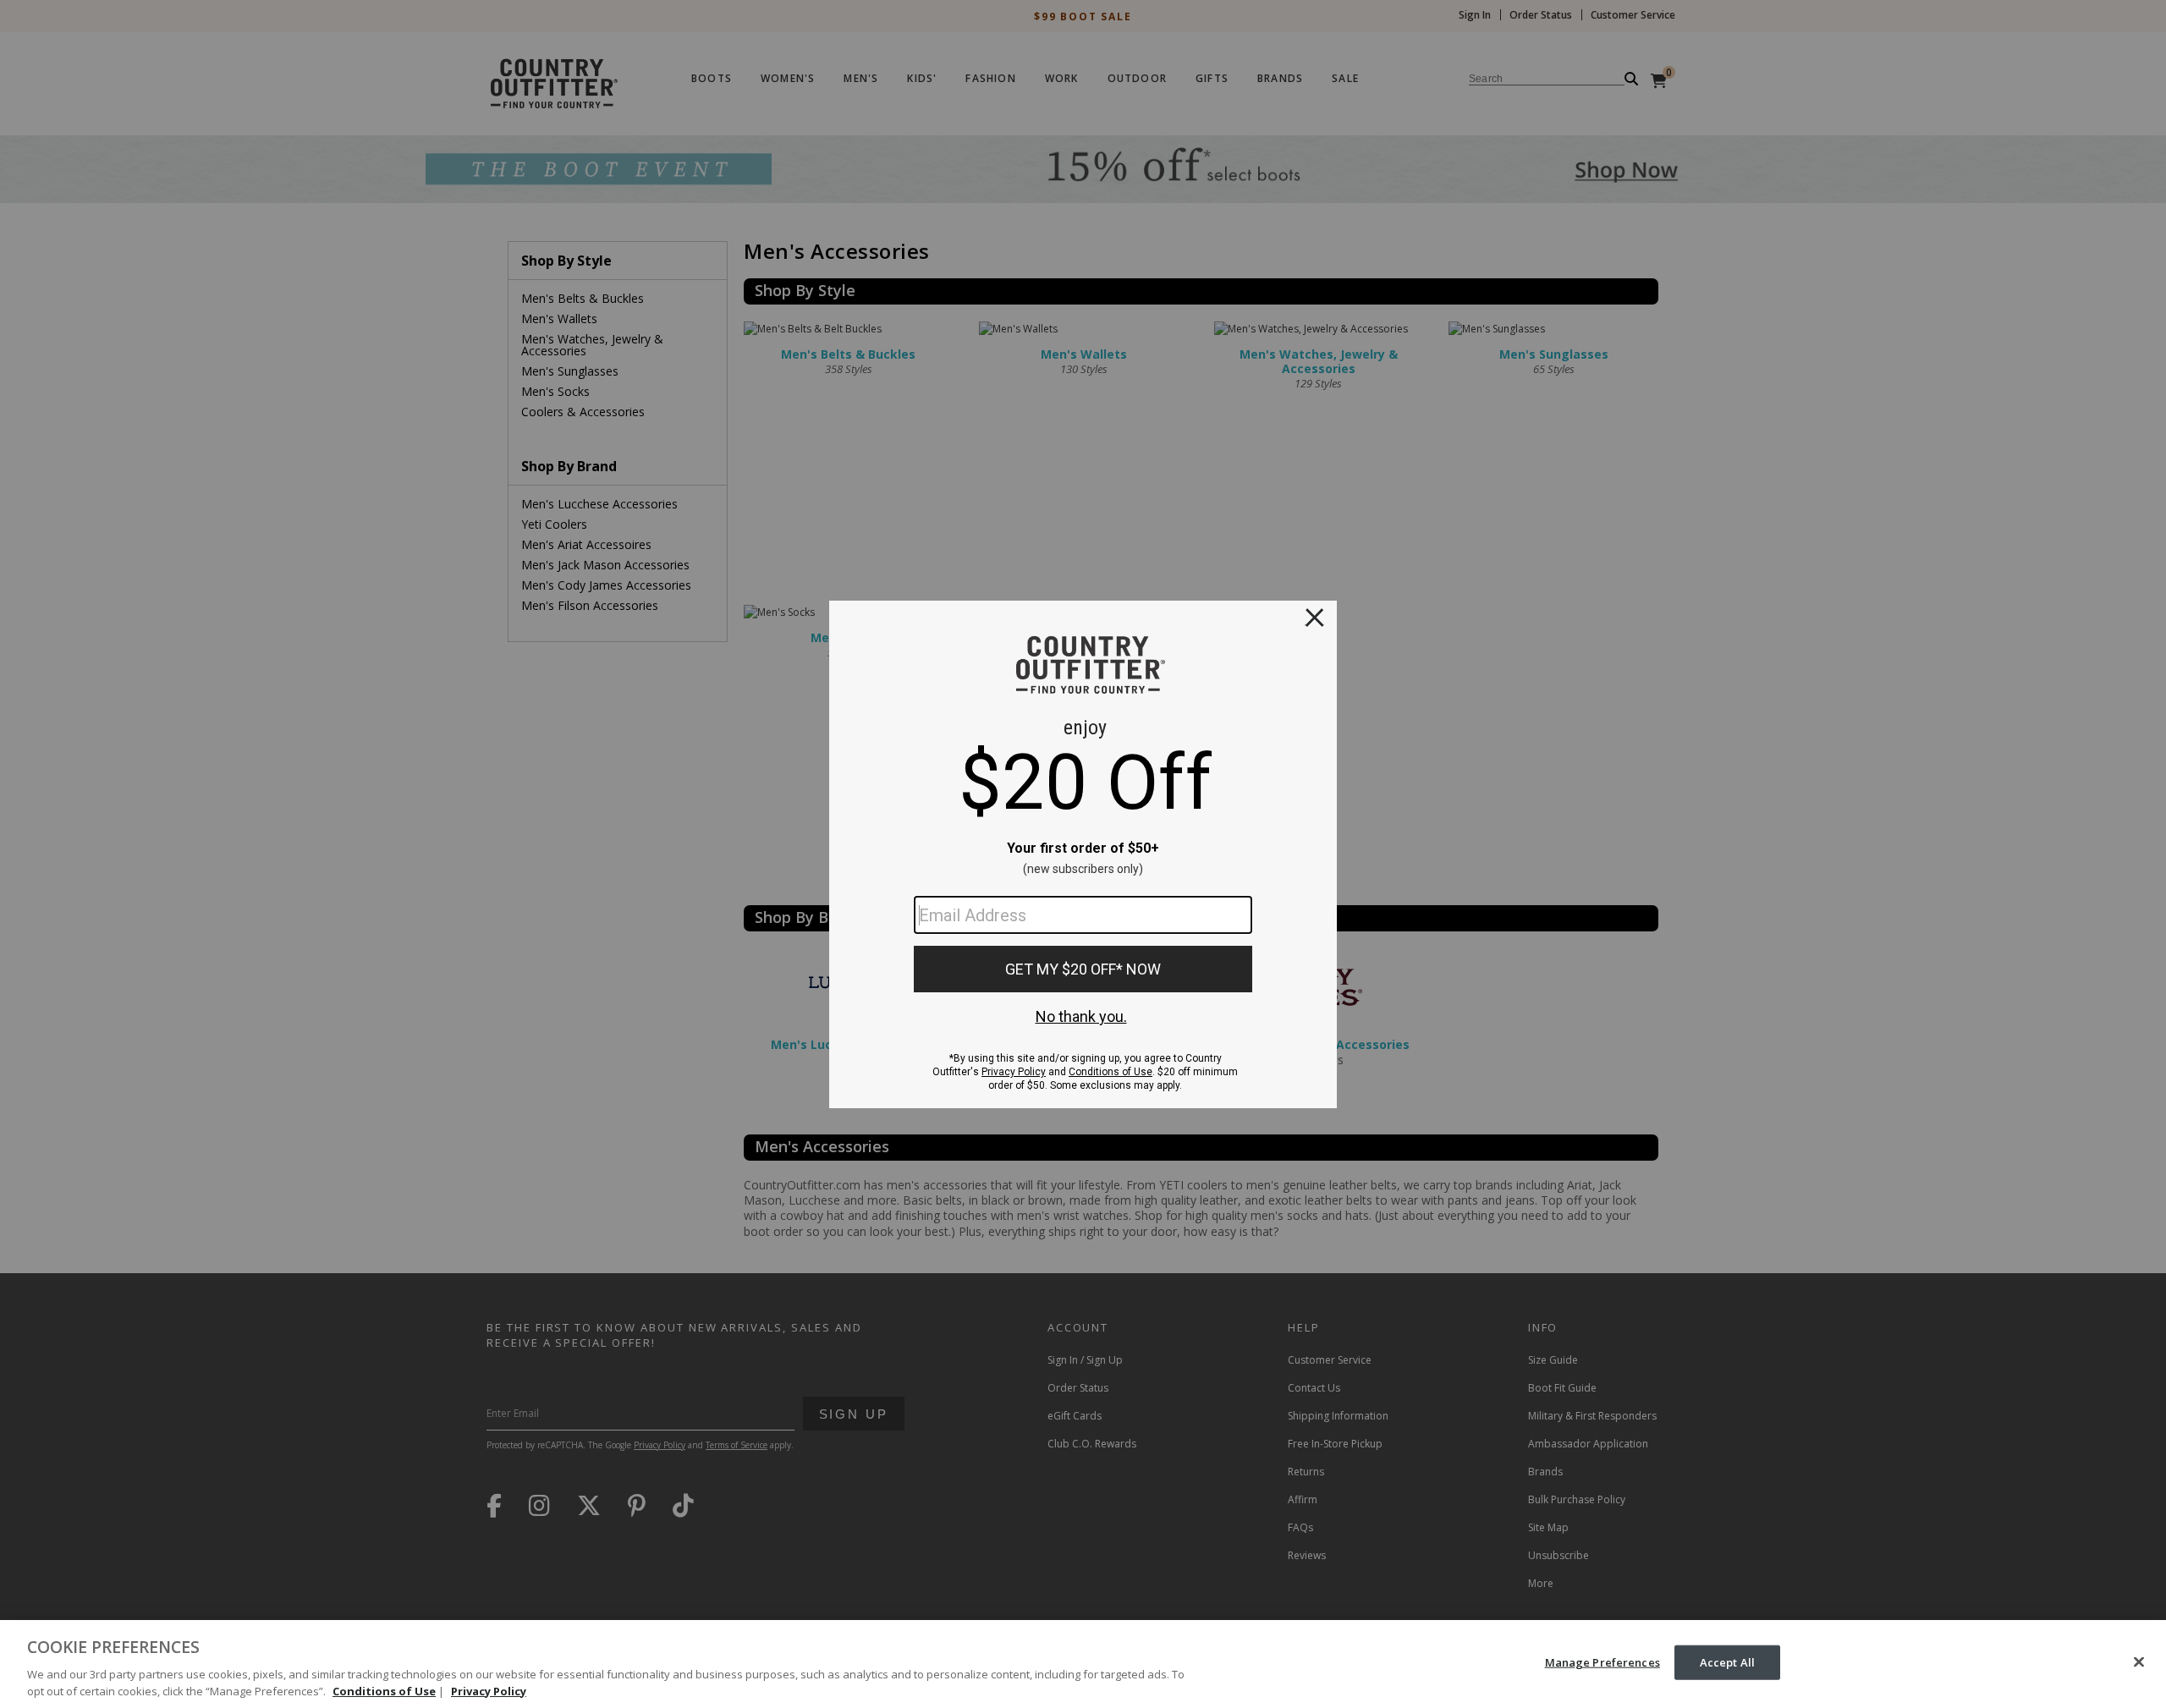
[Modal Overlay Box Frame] (1083, 854)
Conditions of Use (384, 1690)
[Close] (2139, 1662)
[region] (1083, 1664)
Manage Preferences (1603, 1662)
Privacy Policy (489, 1690)
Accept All (1727, 1662)
